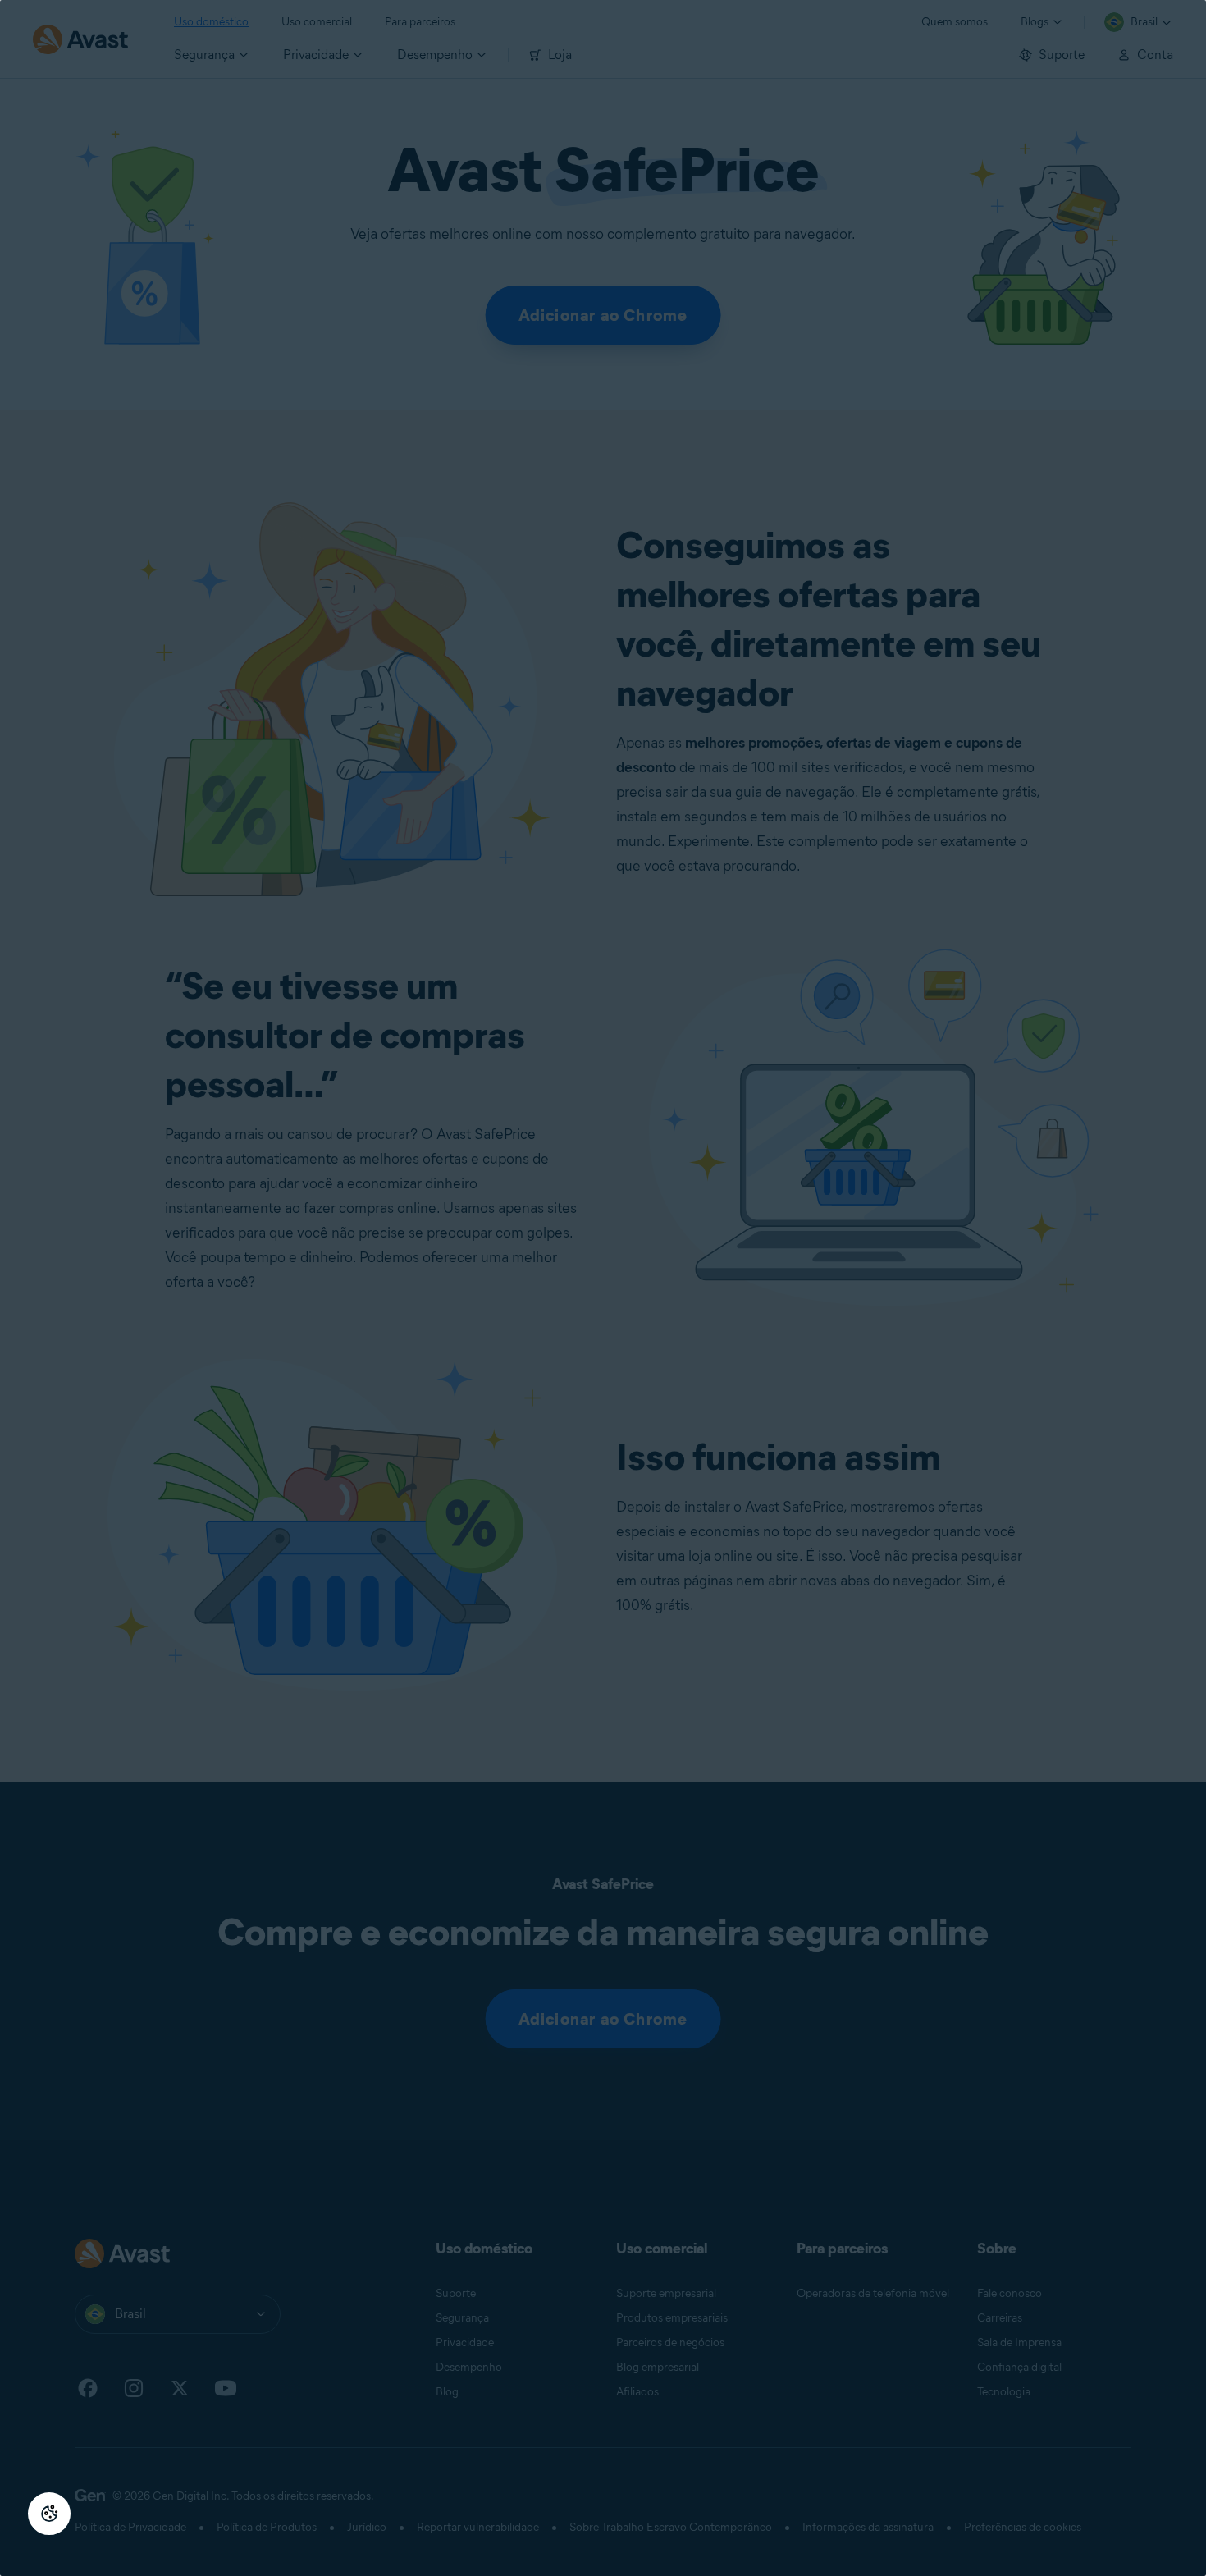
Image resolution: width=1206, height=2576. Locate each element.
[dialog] (603, 1288)
